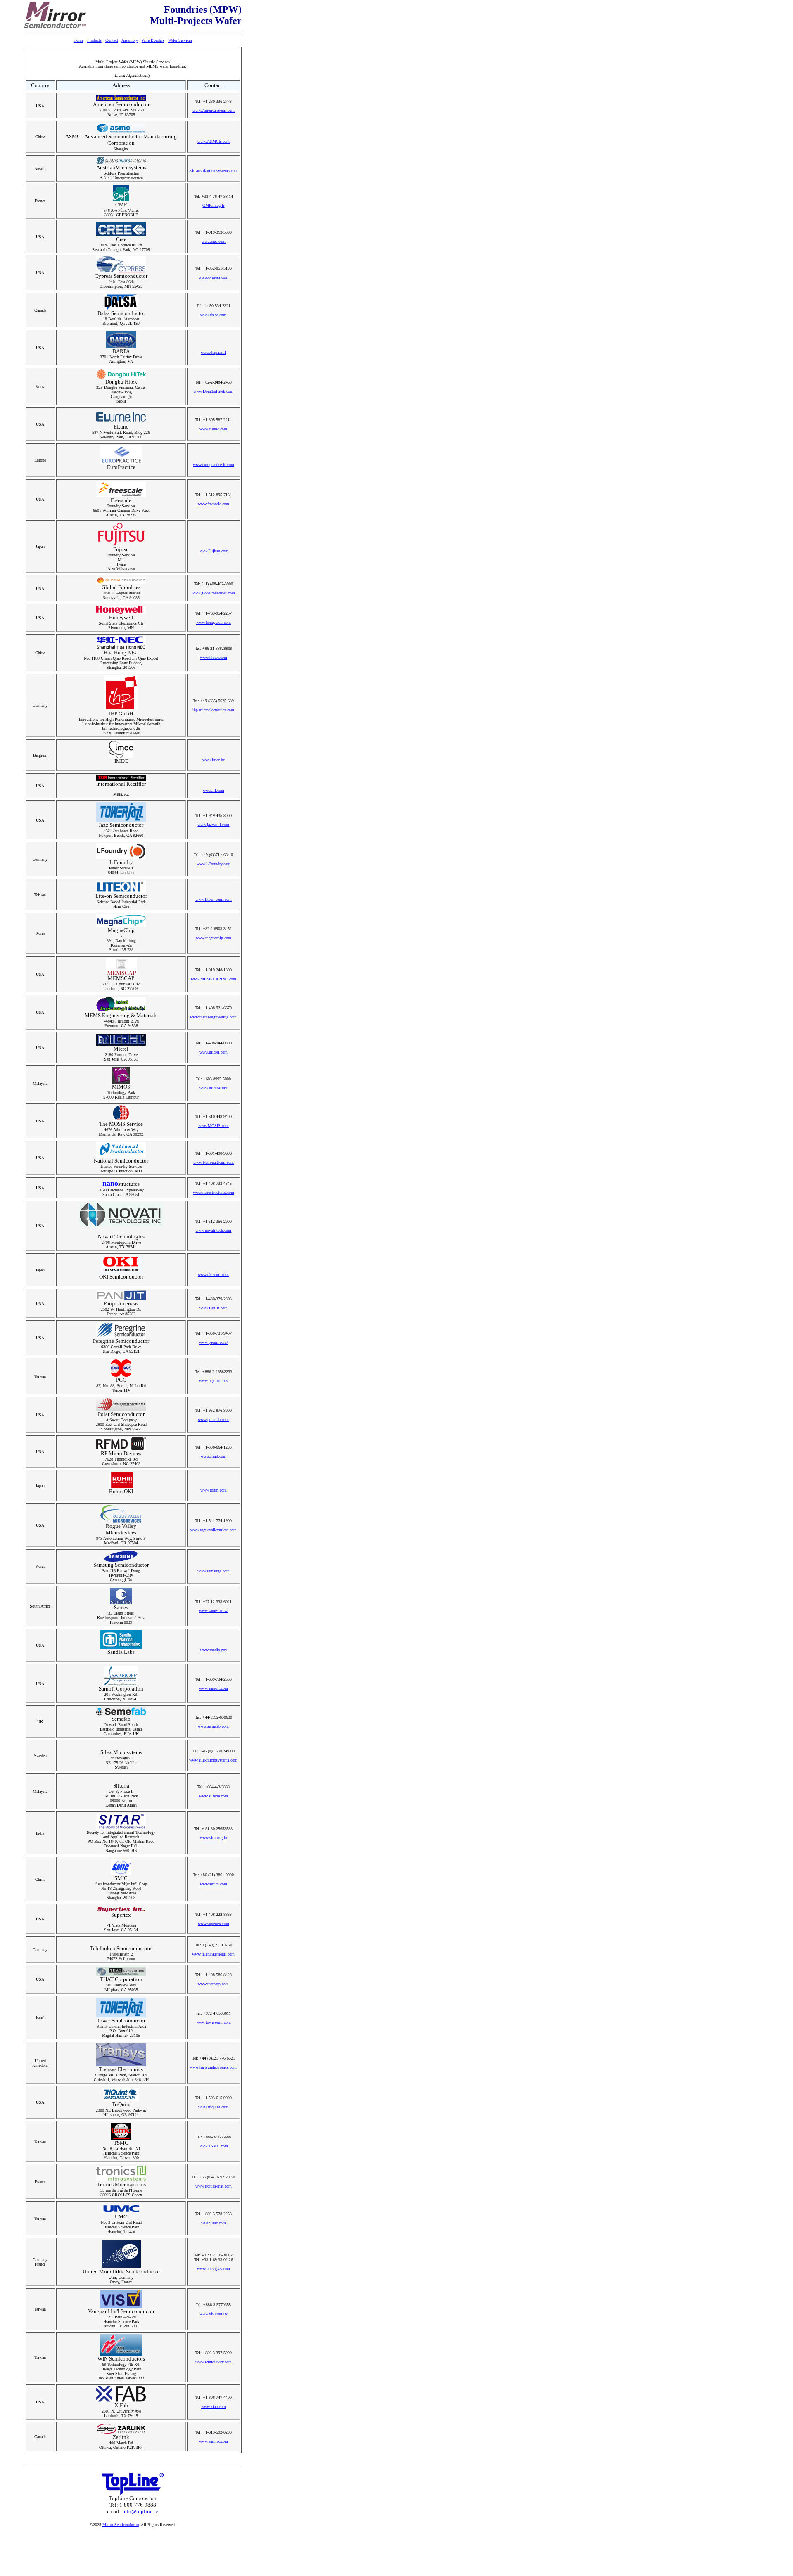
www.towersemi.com (214, 2022)
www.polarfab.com (213, 1419)
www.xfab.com (214, 2407)
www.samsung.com (214, 1571)
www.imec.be (214, 760)
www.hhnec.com (214, 657)
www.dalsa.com (213, 315)
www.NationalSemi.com (214, 1162)
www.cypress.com (214, 277)
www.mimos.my (213, 1088)
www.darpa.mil (213, 352)
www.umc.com (214, 2223)
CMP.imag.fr (213, 205)
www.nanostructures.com (214, 1192)
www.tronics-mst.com (214, 2186)
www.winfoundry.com (214, 2362)
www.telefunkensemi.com (213, 1954)
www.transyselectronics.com (213, 2067)
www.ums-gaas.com (214, 2269)
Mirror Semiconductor (121, 2525)
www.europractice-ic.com (214, 465)
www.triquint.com (213, 2107)
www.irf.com (214, 790)
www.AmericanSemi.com (214, 110)
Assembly (130, 40)
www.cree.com (214, 241)
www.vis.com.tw (214, 2314)
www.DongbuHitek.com (213, 391)
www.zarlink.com (214, 2441)
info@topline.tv (140, 2511)
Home (78, 40)
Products (94, 40)
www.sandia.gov (214, 1650)
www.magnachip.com (214, 938)
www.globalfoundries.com (213, 593)
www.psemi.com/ (214, 1342)
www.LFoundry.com (214, 864)
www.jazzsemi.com (213, 825)
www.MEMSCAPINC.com (214, 979)
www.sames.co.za (214, 1611)
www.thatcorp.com (213, 1984)
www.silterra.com (214, 1796)
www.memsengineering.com (213, 1017)
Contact (112, 40)
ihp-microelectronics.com (213, 710)
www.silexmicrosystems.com (213, 1760)
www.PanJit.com (214, 1308)
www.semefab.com (213, 1726)
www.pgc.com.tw (214, 1381)
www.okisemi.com (213, 1275)
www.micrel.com (214, 1052)
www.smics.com (214, 1884)
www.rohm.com (214, 1490)
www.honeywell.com (214, 622)
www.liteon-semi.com (214, 899)
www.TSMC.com (213, 2146)
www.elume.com (213, 429)
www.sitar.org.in (214, 1838)
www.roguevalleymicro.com (214, 1530)
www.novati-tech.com (213, 1230)
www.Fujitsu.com (214, 551)
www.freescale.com (214, 504)
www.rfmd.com (214, 1456)
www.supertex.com (214, 1924)
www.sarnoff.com (214, 1688)
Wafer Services (180, 40)
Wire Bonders (153, 40)
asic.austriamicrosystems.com (213, 171)
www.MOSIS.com (214, 1126)
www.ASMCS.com (214, 141)
